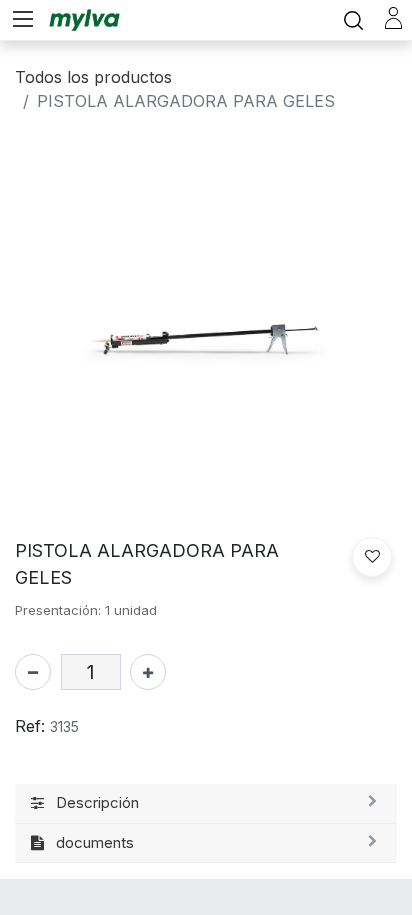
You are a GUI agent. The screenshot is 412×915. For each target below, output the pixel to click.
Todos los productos (93, 77)
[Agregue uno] (148, 672)
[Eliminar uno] (33, 672)
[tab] (206, 804)
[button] (372, 557)
